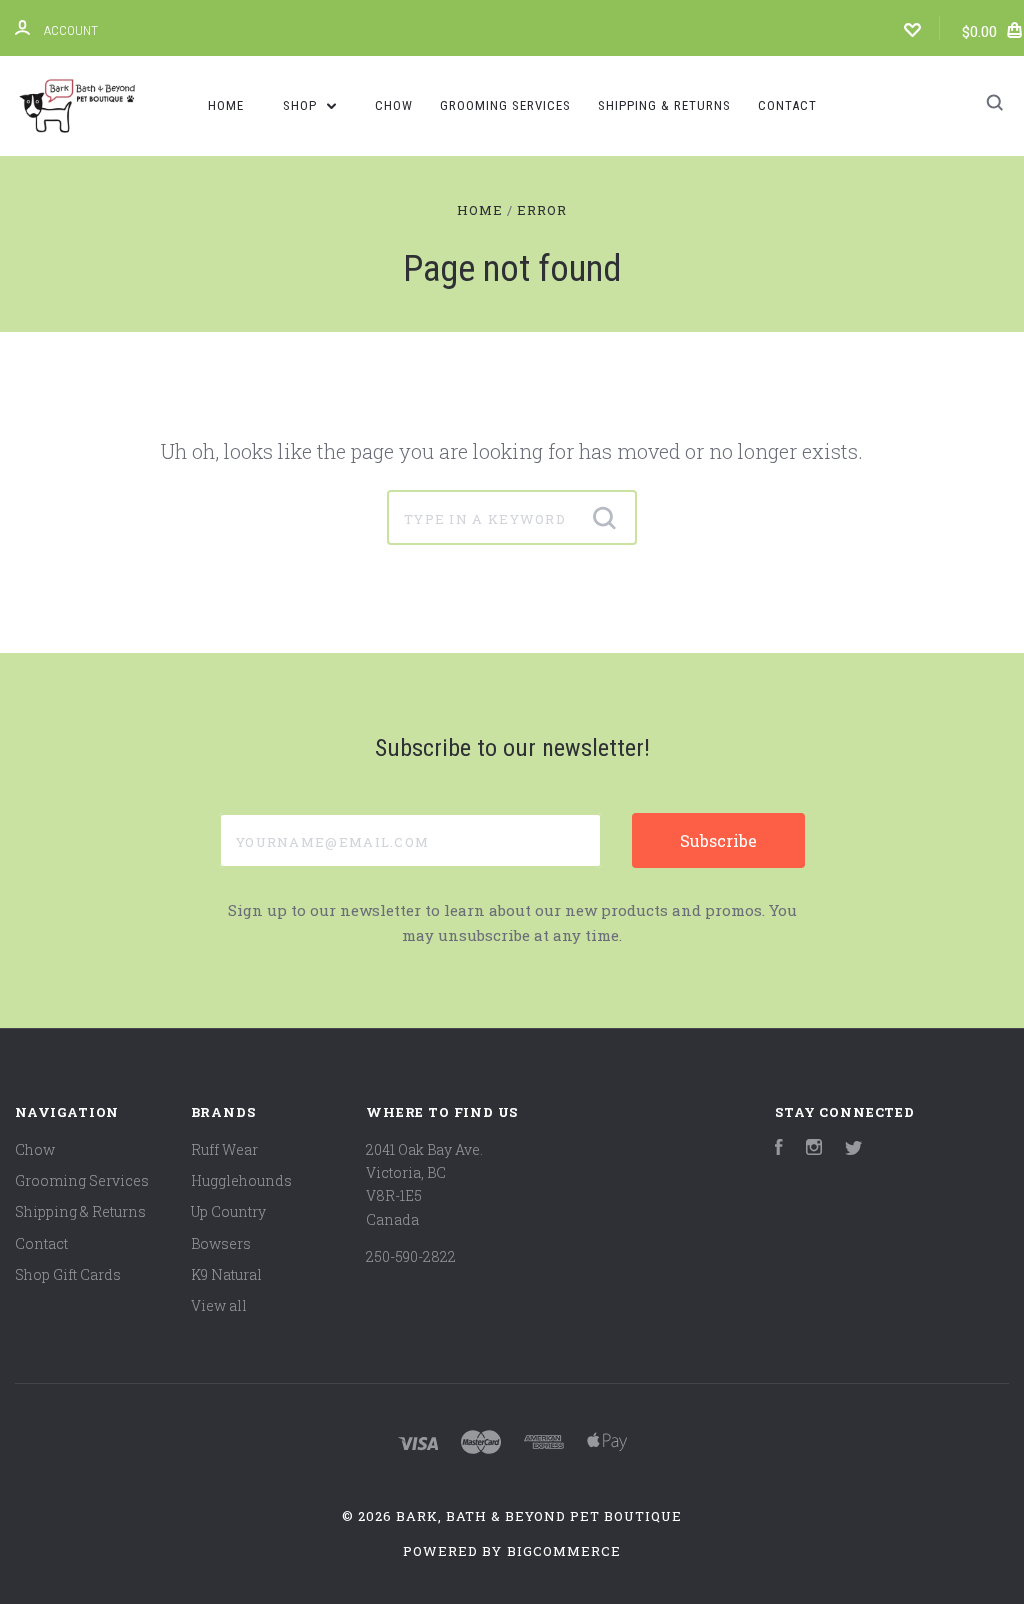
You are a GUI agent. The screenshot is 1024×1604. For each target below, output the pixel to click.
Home (226, 105)
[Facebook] (779, 1149)
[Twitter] (854, 1149)
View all (219, 1305)
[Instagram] (814, 1149)
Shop (302, 105)
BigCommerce (564, 1551)
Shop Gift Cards (68, 1274)
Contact (787, 105)
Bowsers (221, 1243)
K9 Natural (226, 1274)
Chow (394, 105)
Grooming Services (505, 105)
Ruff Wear (224, 1149)
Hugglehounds (241, 1180)
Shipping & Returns (664, 105)
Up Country (228, 1211)
